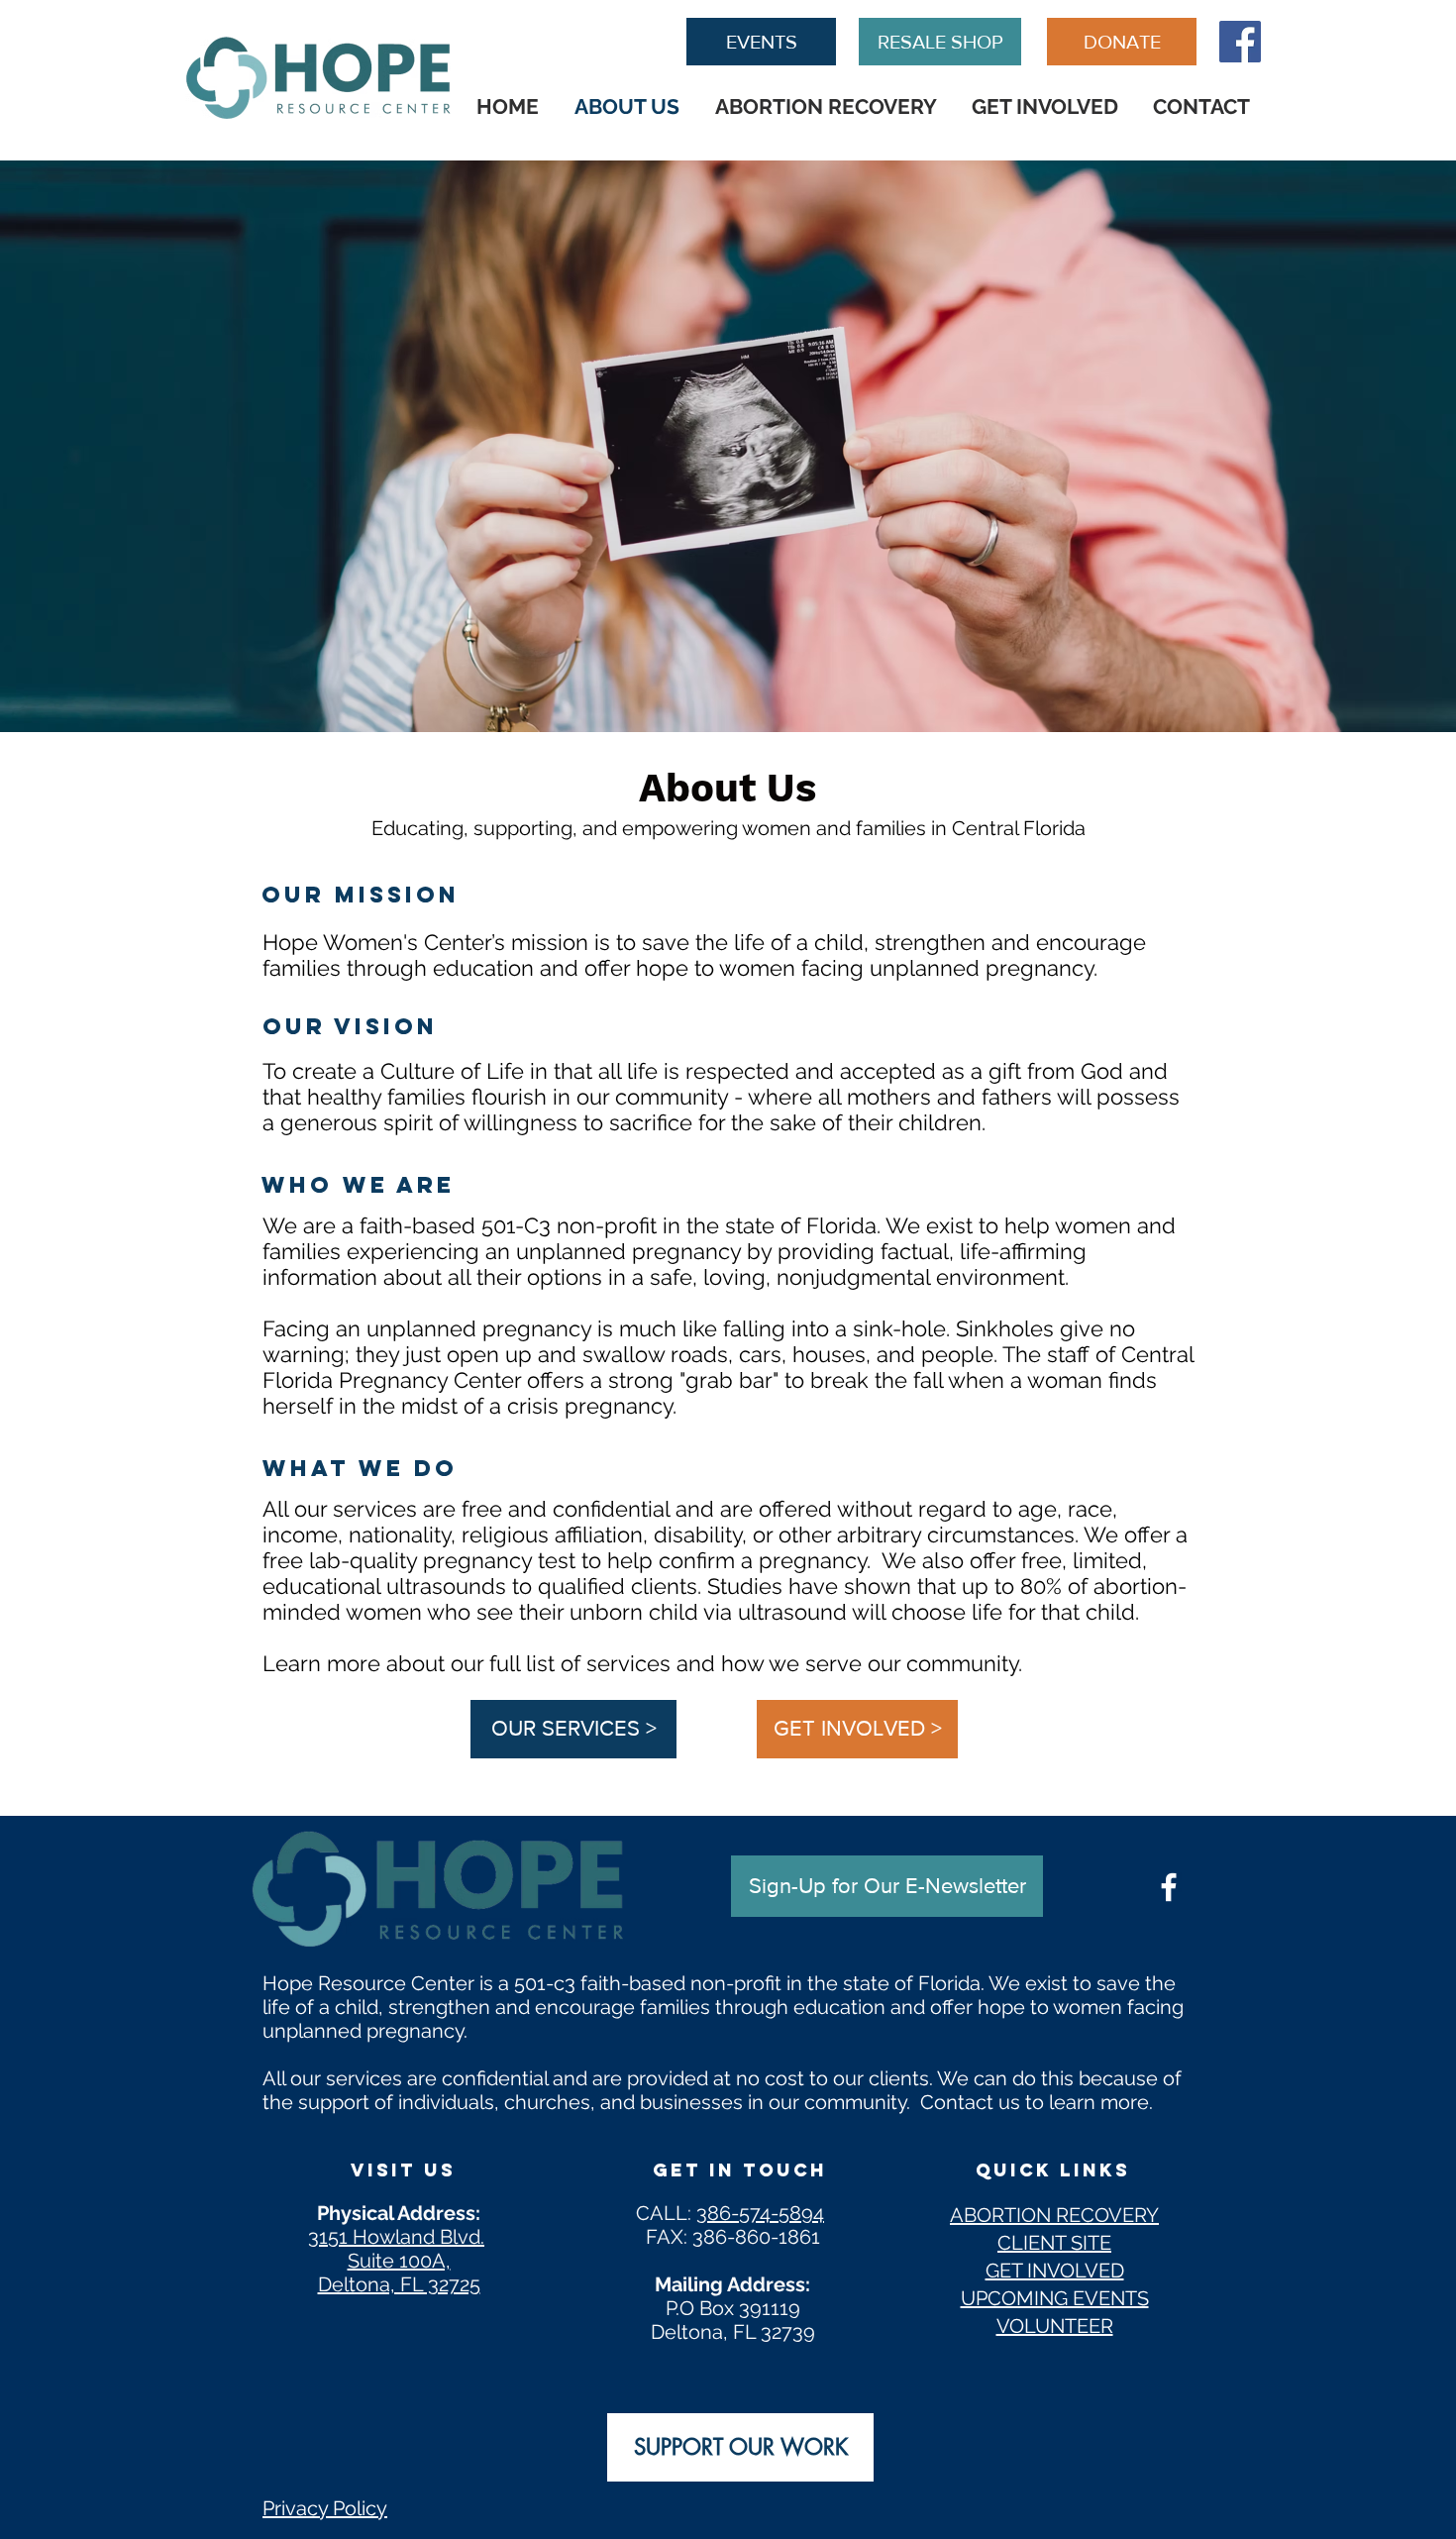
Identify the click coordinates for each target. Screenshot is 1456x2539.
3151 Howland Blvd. (396, 2237)
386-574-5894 (760, 2213)
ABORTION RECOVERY (1054, 2215)
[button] (887, 1886)
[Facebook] (1240, 42)
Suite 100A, (399, 2261)
